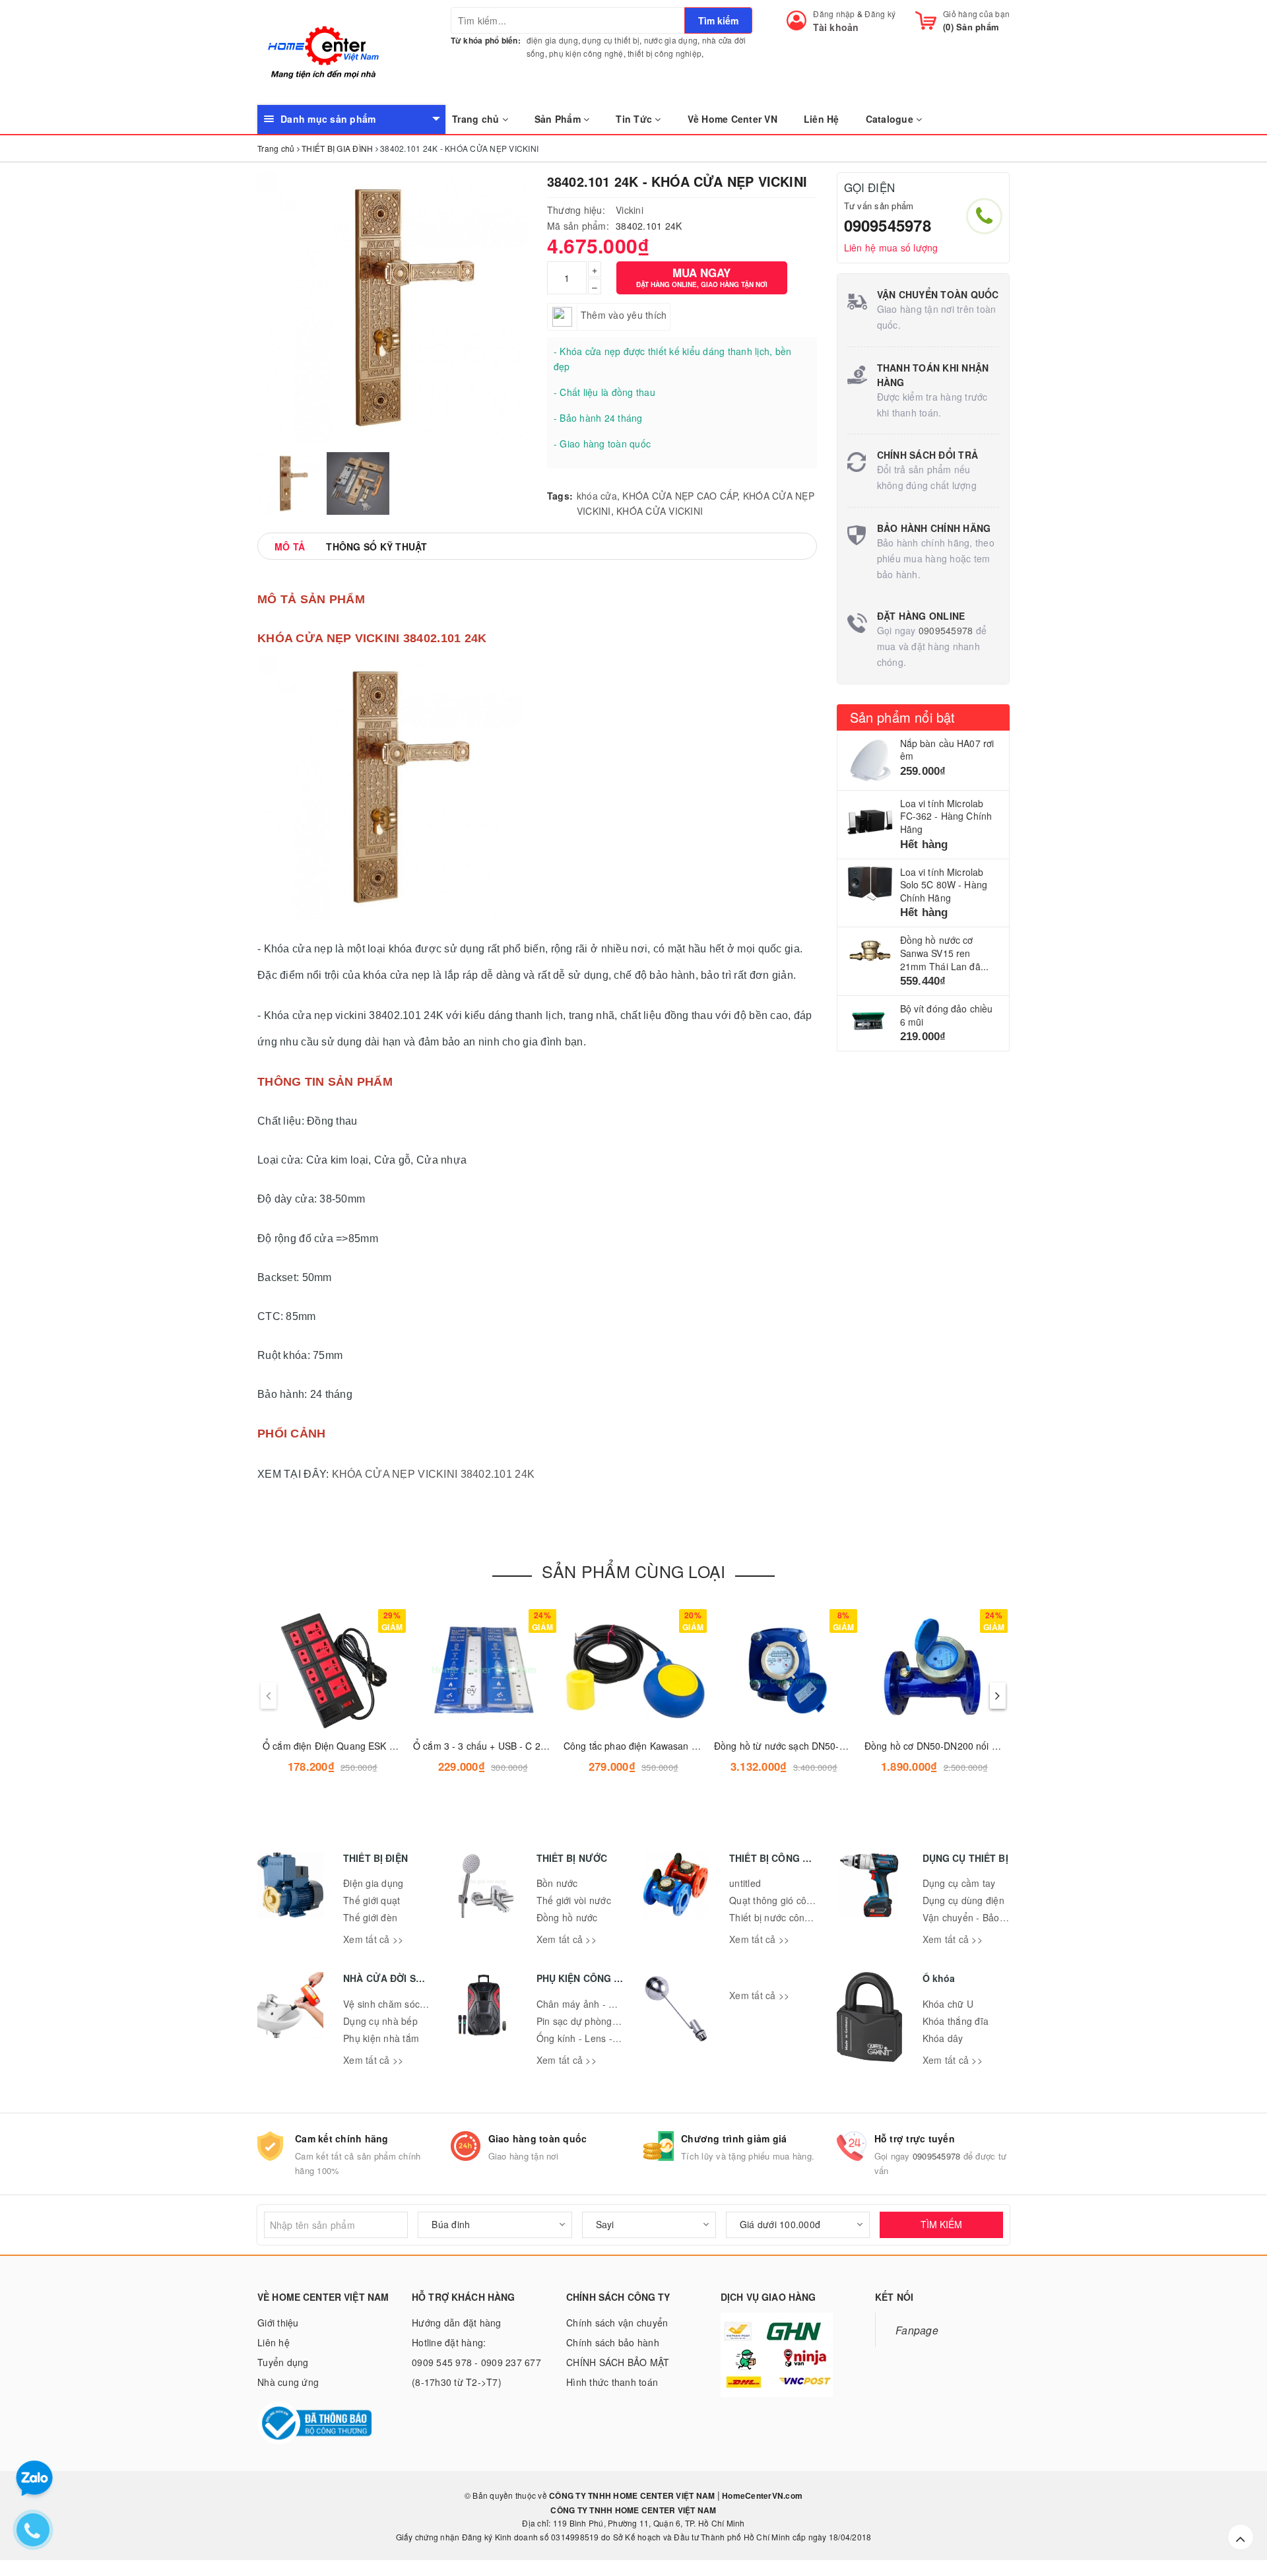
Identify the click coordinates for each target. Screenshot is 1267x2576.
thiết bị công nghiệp (665, 53)
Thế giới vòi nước (574, 1900)
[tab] (290, 546)
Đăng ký (880, 14)
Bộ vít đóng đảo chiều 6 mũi (947, 1015)
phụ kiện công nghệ (586, 53)
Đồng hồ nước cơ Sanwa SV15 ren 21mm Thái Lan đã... (945, 953)
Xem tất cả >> (373, 1939)
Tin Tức (635, 119)
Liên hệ (274, 2342)
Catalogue (891, 119)
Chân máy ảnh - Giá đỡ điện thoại (610, 2004)
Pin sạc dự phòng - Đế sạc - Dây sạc (616, 2021)
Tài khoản (836, 27)
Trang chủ (477, 119)
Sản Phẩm (559, 119)
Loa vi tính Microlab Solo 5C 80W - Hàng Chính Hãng (944, 885)
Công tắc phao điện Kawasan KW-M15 (646, 1746)
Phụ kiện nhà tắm (381, 2038)
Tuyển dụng (283, 2362)
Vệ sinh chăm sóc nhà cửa (401, 2004)
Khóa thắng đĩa (956, 2021)
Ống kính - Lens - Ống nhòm (599, 2038)
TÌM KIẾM (941, 2224)
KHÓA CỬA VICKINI (660, 511)
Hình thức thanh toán (612, 2382)
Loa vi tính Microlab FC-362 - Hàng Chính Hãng (946, 816)
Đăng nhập (834, 14)
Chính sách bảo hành (613, 2342)
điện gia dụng (552, 40)
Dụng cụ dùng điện (963, 1900)
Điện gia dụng (373, 1883)
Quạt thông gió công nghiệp (790, 1900)
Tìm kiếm (718, 20)
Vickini (630, 210)
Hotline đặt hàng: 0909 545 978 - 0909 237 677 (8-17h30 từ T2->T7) (476, 2362)
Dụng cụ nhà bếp (380, 2021)
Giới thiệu (278, 2323)
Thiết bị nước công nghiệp (786, 1917)
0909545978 (888, 225)
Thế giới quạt (372, 1900)
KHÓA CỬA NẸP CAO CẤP (680, 496)
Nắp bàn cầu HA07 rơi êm (947, 750)
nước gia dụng (671, 40)
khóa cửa (597, 496)
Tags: (560, 496)
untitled (745, 1883)
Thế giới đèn (370, 1917)
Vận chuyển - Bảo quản (973, 1917)
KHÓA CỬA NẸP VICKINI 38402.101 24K (434, 1474)
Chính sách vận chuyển (617, 2323)
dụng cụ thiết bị (611, 40)
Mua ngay (702, 277)
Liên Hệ (822, 119)
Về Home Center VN (732, 119)
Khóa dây (943, 2038)
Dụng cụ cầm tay (959, 1883)
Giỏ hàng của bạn (976, 14)
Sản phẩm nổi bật (903, 717)
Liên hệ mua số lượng (891, 248)
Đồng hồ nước (567, 1917)
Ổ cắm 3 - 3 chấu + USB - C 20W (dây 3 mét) (510, 1746)
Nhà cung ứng (288, 2382)
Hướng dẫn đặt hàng (457, 2323)
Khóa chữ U (948, 2004)
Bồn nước (557, 1883)
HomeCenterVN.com (761, 2495)
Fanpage (917, 2330)
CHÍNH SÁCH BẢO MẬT (618, 2362)
